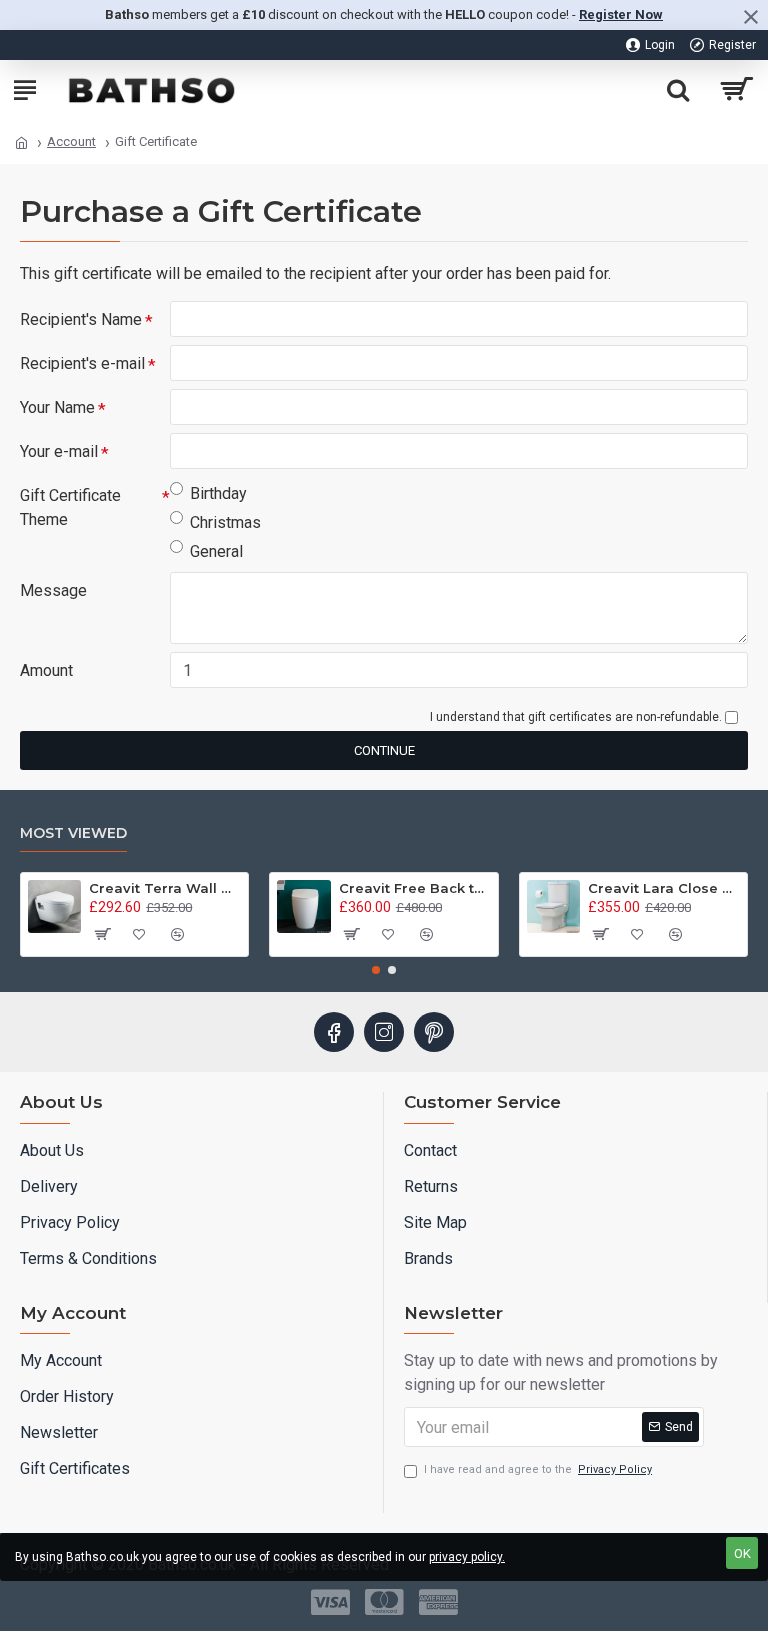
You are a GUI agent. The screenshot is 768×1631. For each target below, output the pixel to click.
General (216, 551)
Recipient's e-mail (82, 363)
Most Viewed (73, 833)
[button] (376, 970)
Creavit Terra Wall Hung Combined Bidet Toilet (165, 888)
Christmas (225, 522)
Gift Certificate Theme (70, 507)
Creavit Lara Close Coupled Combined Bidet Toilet (664, 888)
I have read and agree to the (538, 1469)
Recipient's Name (81, 319)
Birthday (218, 493)
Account (71, 141)
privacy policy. (467, 1557)
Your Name (57, 407)
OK (742, 1553)
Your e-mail (59, 451)
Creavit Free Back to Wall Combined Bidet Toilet (415, 888)
